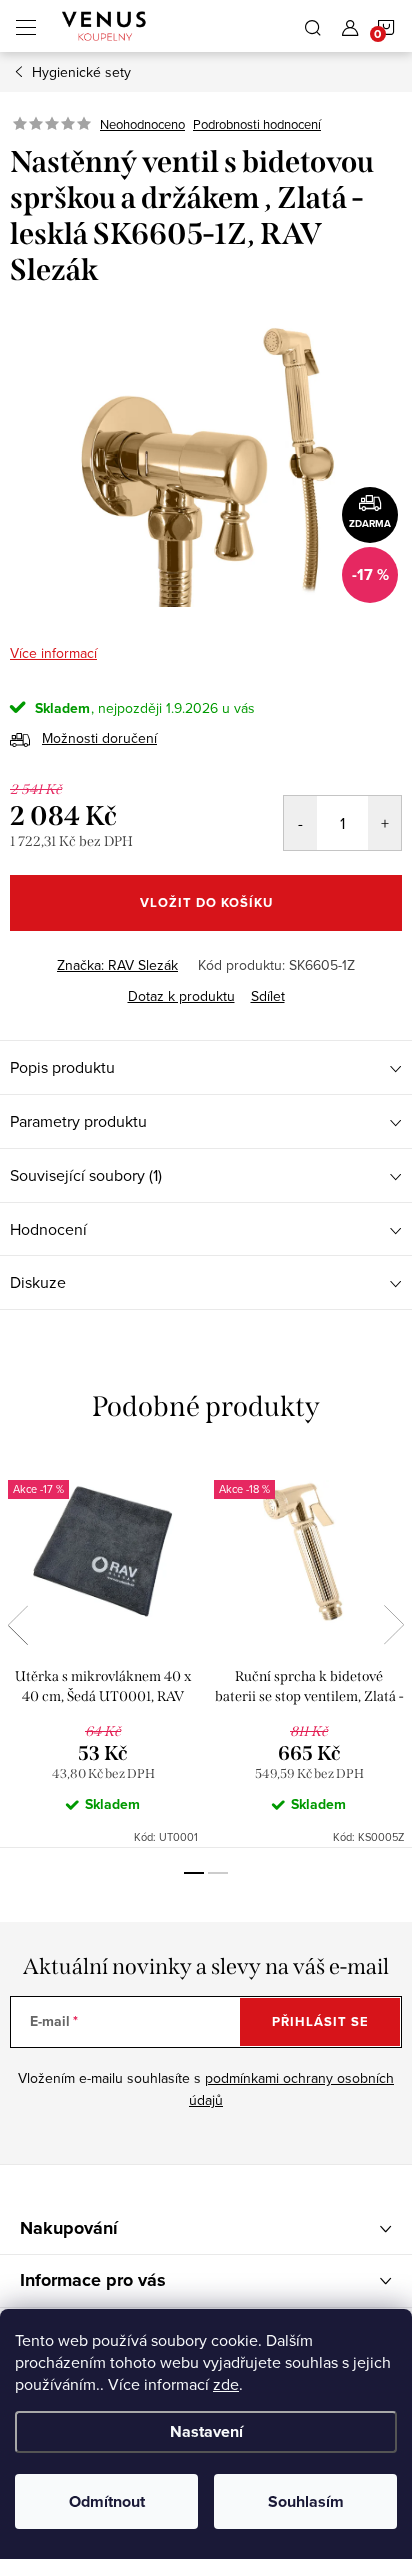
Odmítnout (107, 2501)
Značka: (117, 965)
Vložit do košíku (206, 902)
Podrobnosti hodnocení (257, 124)
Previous (18, 1625)
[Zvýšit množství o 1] (384, 823)
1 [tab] (194, 1873)
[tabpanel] (103, 1652)
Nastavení (206, 2431)
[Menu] (26, 26)
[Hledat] (313, 26)
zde (226, 2384)
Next (394, 1625)
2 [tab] (218, 1873)
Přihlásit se (320, 2021)
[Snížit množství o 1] (300, 823)
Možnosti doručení (99, 738)
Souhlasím (306, 2501)
